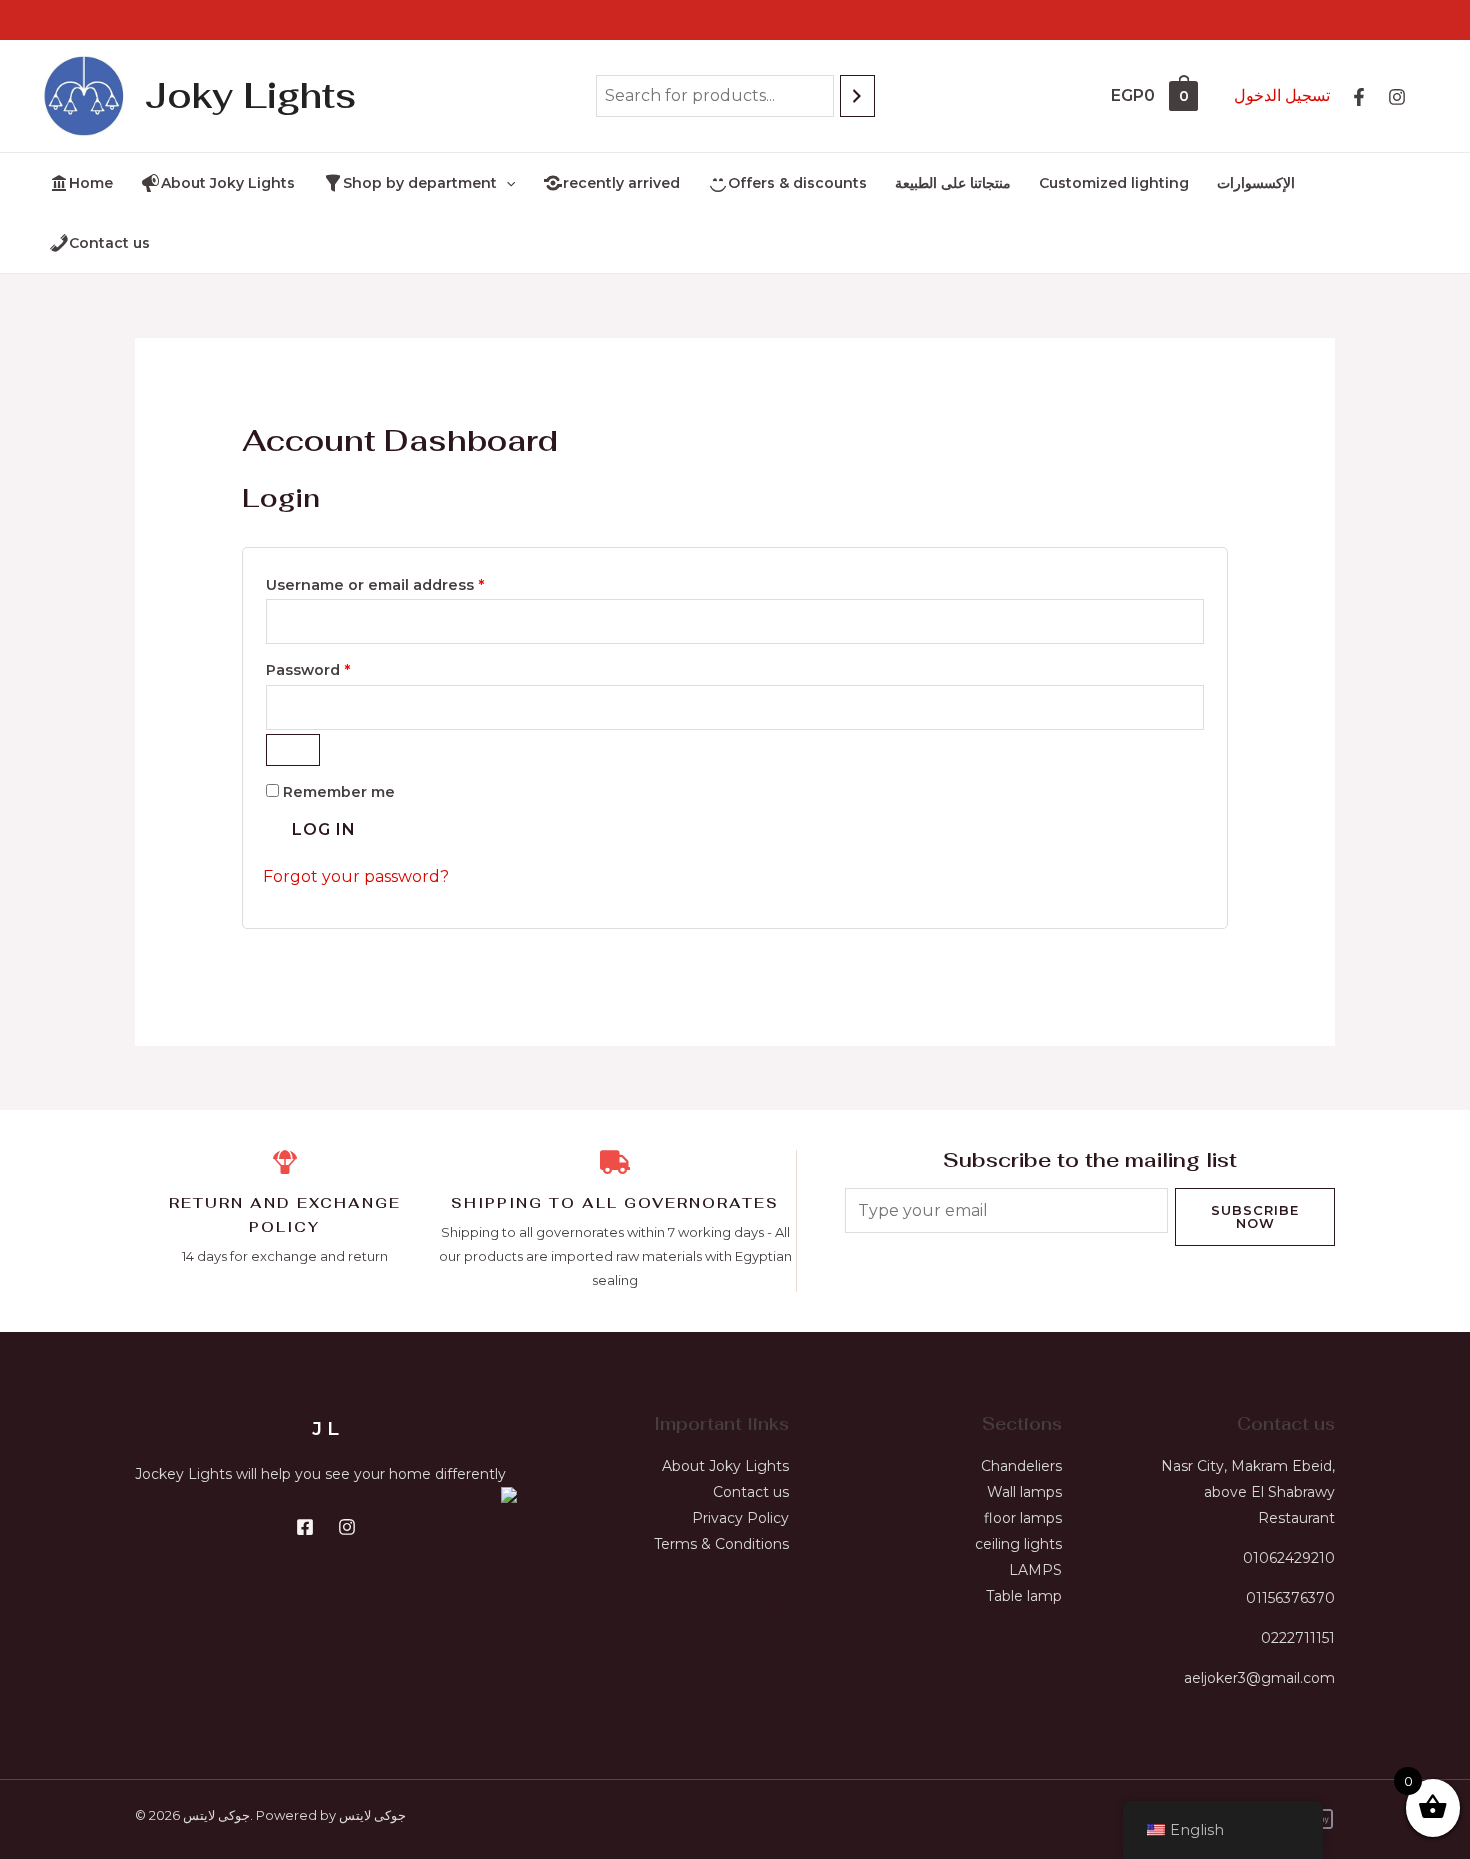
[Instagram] (1397, 97)
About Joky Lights (725, 1466)
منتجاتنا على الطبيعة (953, 183)
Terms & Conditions (721, 1544)
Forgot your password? (356, 876)
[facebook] (1359, 97)
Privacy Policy (740, 1518)
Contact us (751, 1492)
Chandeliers (1021, 1466)
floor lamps (1023, 1518)
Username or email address (409, 582)
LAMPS (1035, 1570)
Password (342, 667)
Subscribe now (1255, 1216)
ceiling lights (1018, 1544)
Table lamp (1024, 1596)
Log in (324, 829)
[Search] (857, 96)
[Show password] (293, 750)
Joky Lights (250, 95)
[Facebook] (305, 1527)
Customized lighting (1114, 183)
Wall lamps (1024, 1492)
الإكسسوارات (1256, 183)
